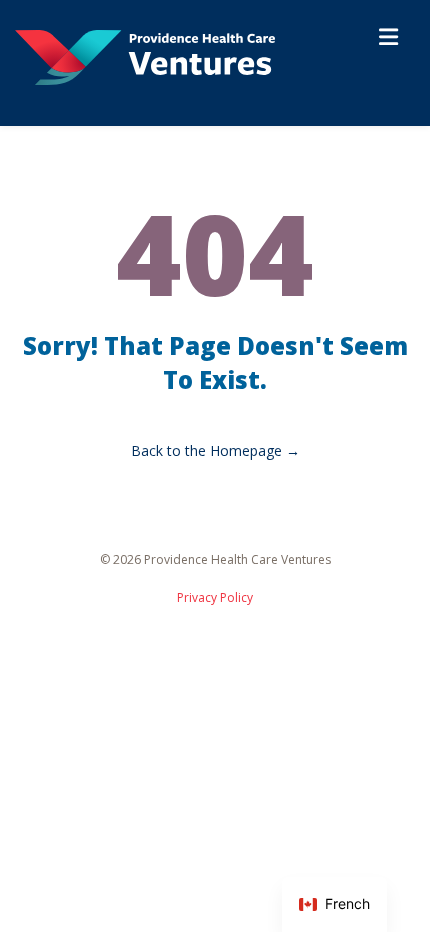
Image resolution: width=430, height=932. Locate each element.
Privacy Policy (215, 597)
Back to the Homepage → (215, 450)
